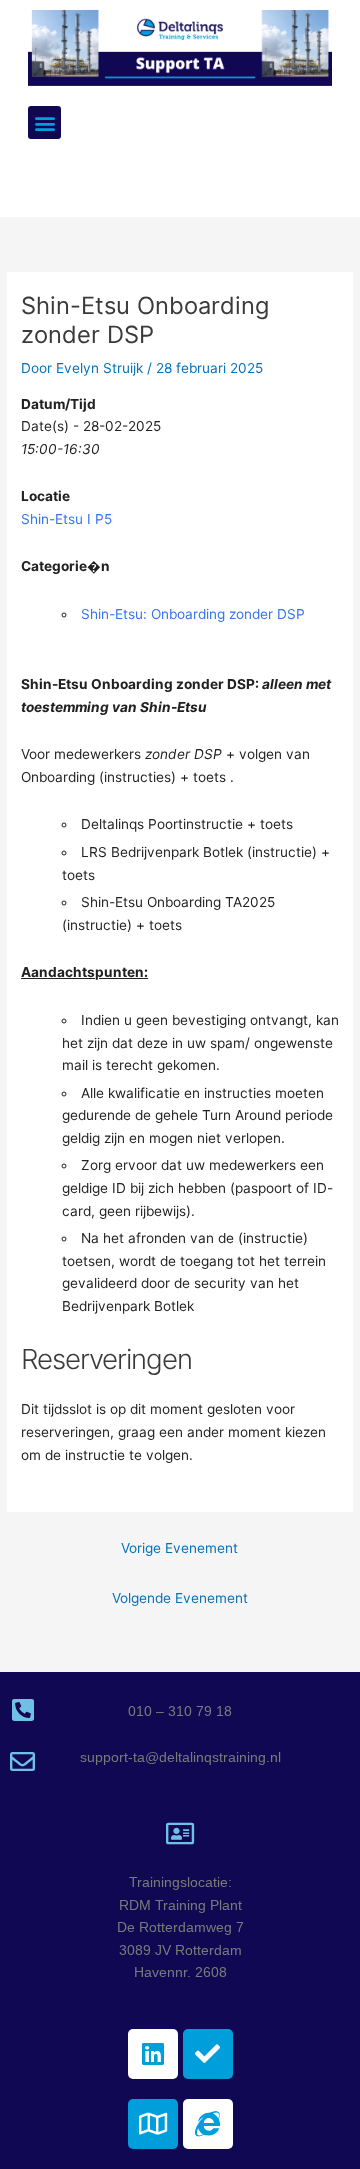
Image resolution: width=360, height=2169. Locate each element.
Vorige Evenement (179, 1548)
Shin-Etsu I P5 (66, 519)
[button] (44, 122)
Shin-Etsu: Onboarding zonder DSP (193, 614)
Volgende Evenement (180, 1598)
